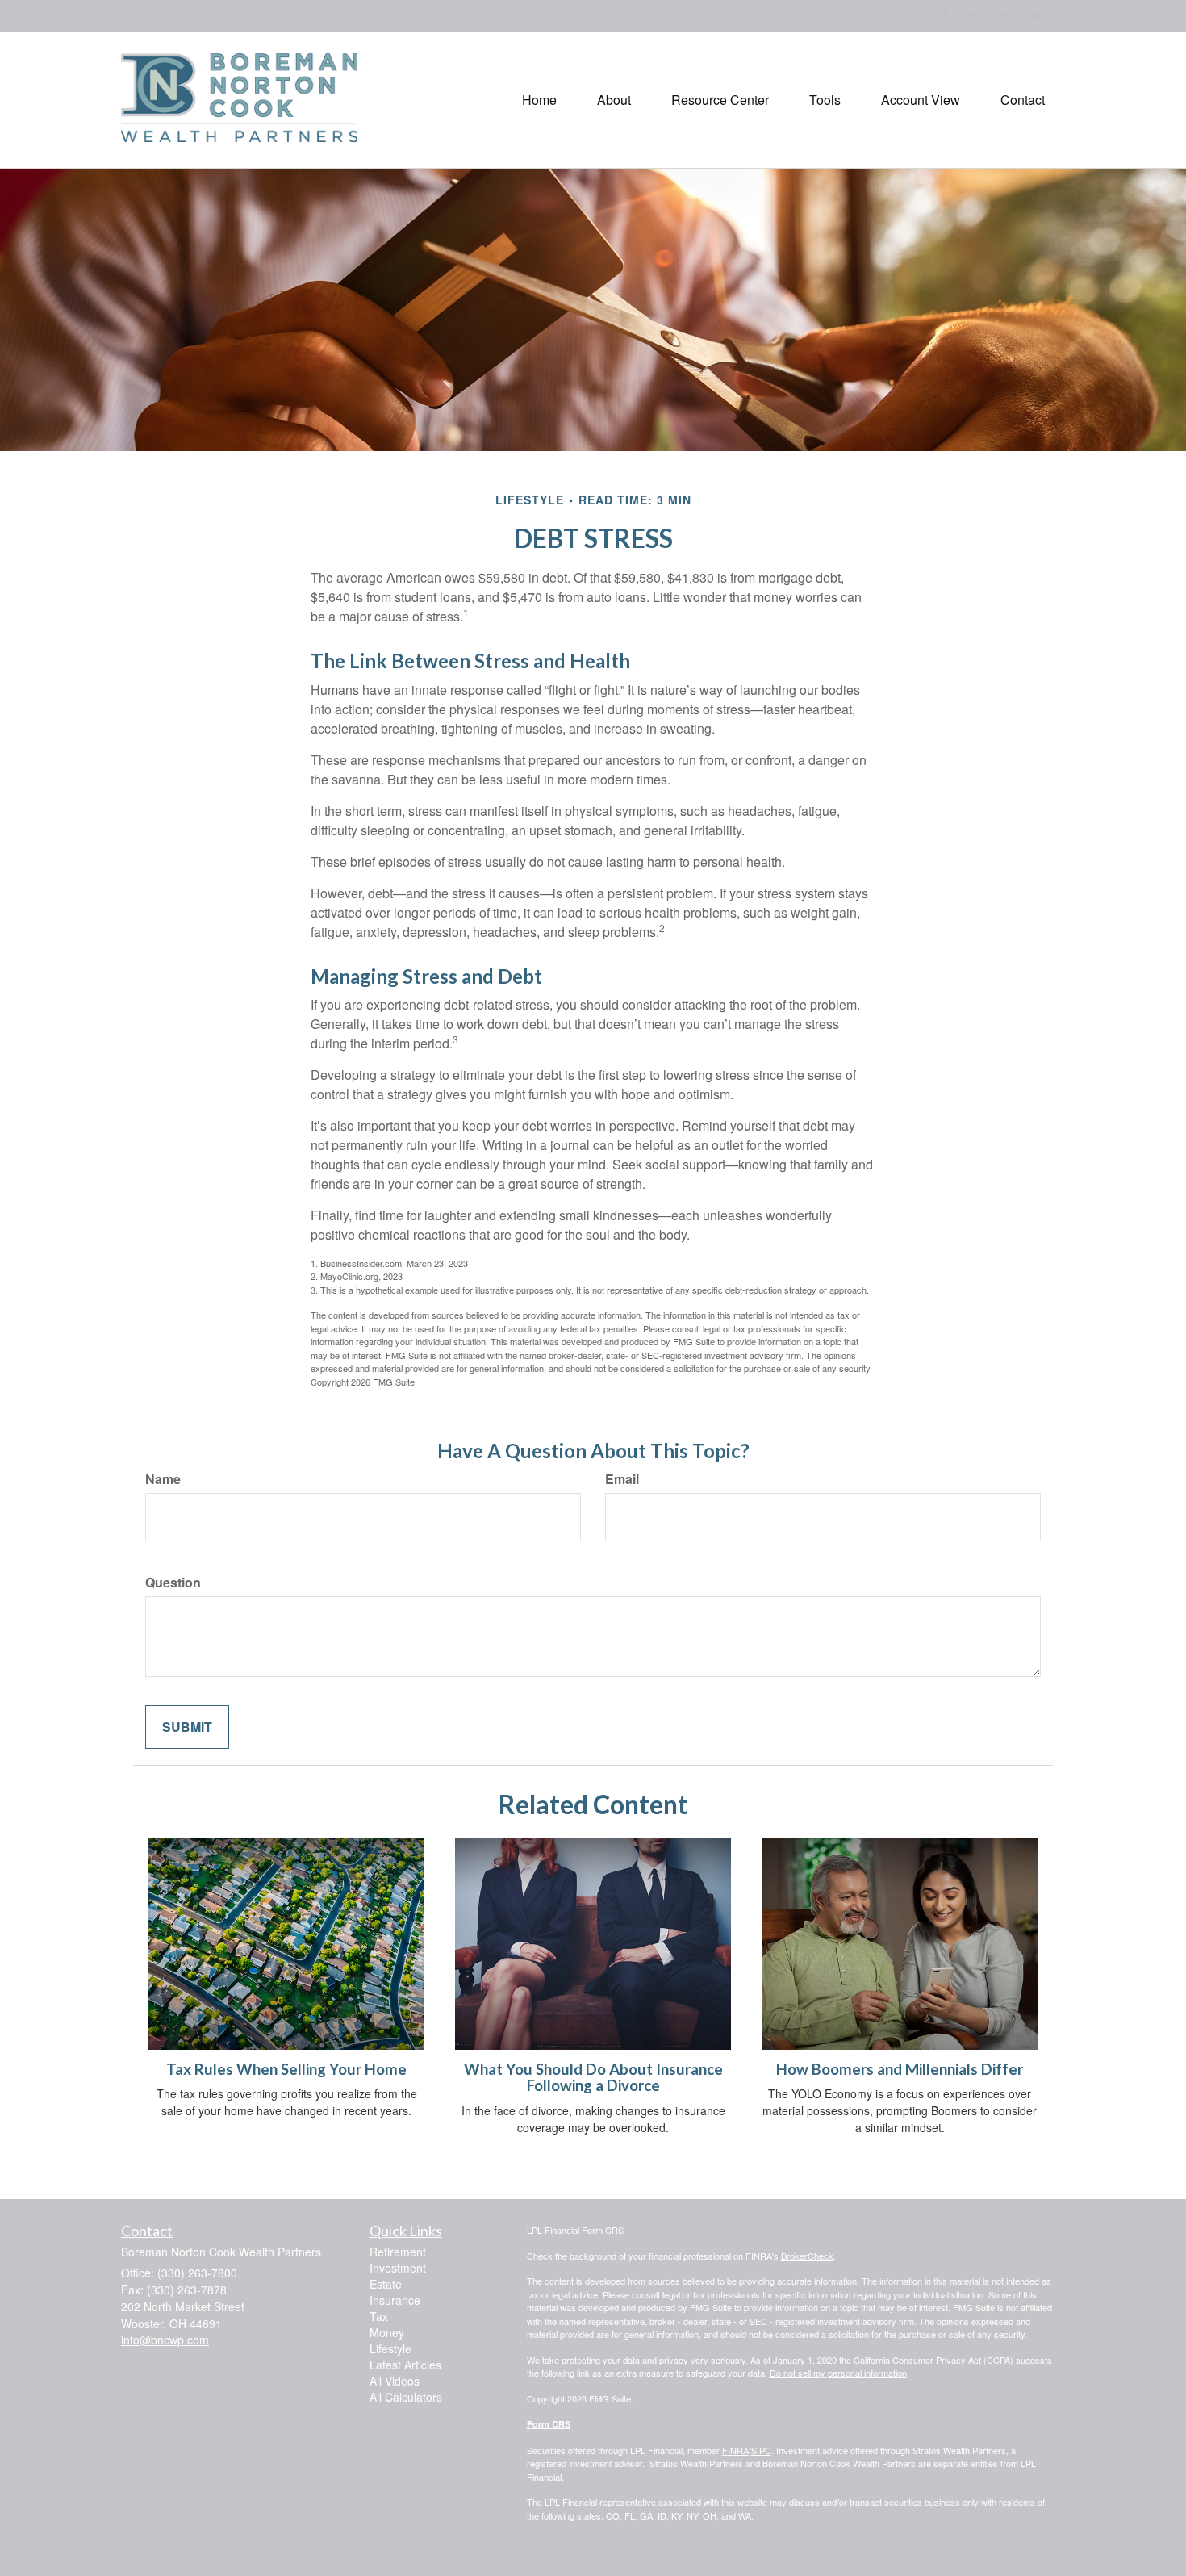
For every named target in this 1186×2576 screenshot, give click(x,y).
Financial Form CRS (584, 2230)
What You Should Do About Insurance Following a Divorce (593, 2078)
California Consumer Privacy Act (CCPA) (933, 2360)
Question (173, 1583)
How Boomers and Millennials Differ (900, 2069)
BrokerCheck (807, 2256)
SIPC (761, 2450)
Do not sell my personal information (838, 2373)
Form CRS (549, 2424)
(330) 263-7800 (1001, 15)
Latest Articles (405, 2365)
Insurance (395, 2300)
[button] (614, 100)
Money (387, 2332)
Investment (398, 2268)
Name (163, 1479)
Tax (379, 2316)
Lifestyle (390, 2348)
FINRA (735, 2450)
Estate (386, 2284)
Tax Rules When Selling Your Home (286, 2069)
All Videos (395, 2381)
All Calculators (406, 2397)
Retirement (398, 2252)
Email (622, 1479)
